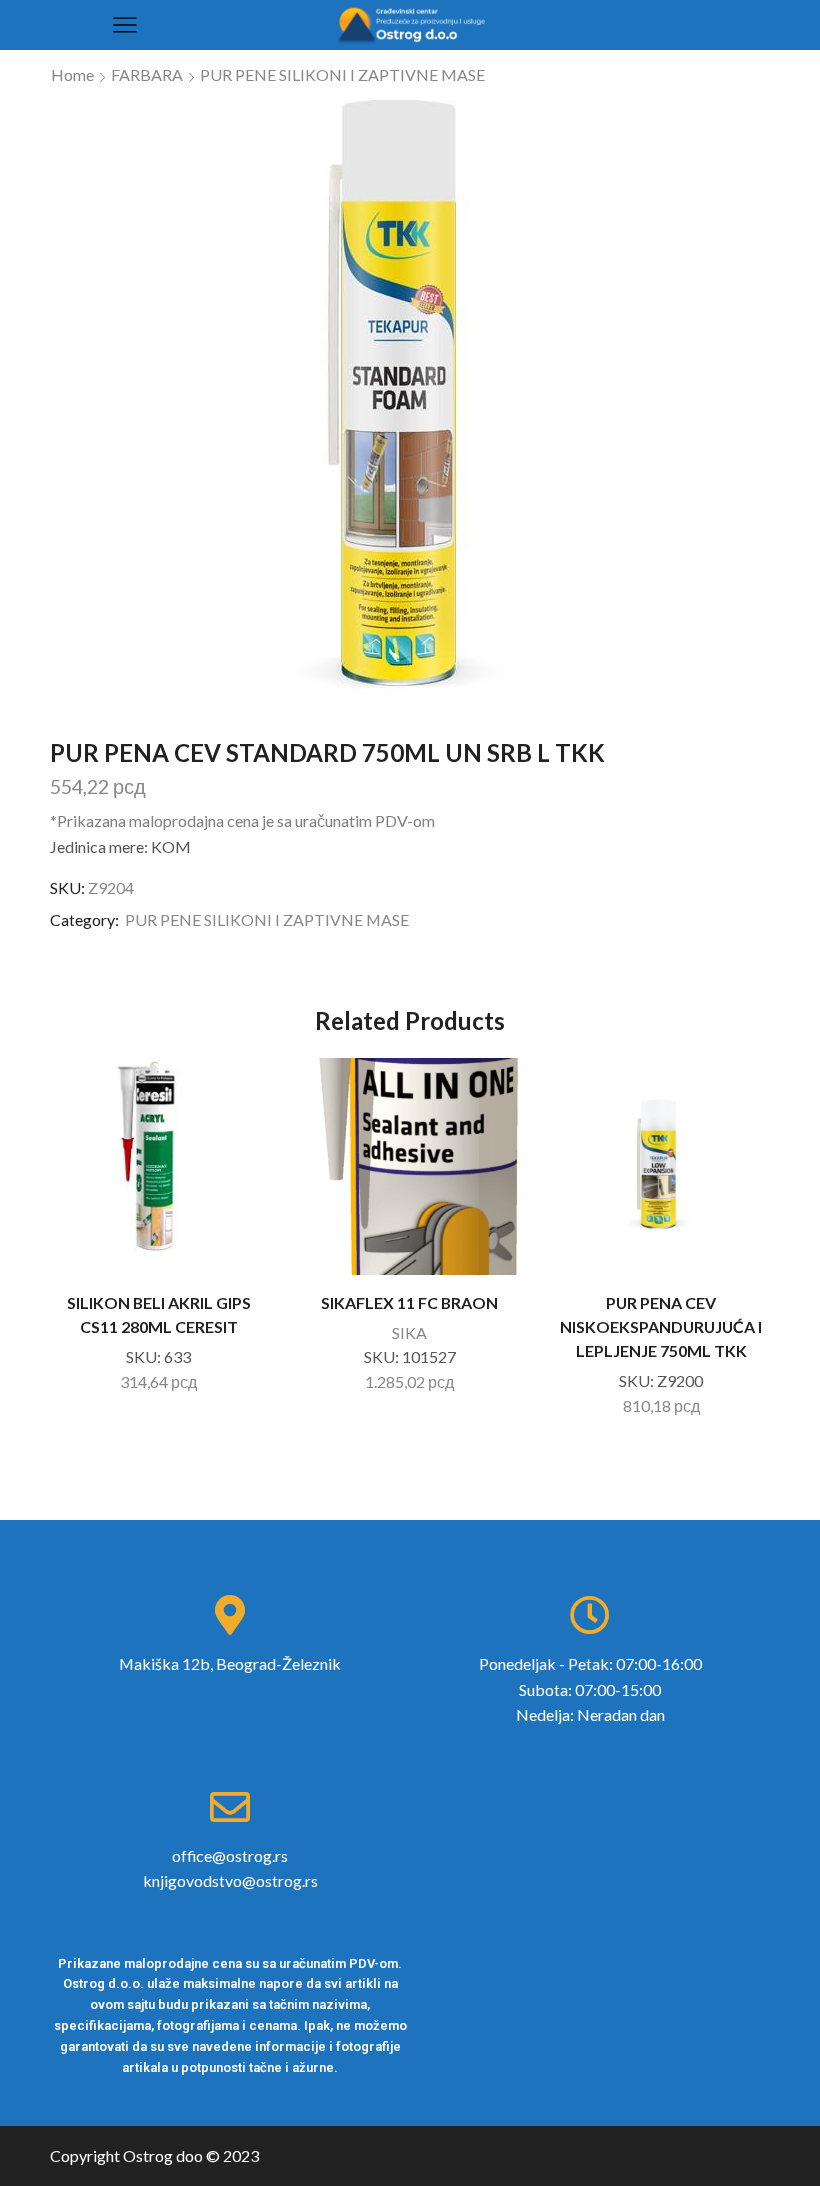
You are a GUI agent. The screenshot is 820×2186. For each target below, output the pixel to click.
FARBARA (147, 74)
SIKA (409, 1332)
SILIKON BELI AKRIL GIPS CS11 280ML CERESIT (159, 1314)
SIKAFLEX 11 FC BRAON (409, 1302)
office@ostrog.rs (230, 1855)
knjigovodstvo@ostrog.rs (230, 1880)
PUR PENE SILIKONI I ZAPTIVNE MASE (342, 74)
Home (72, 74)
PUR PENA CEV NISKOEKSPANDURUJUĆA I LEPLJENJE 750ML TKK (661, 1326)
